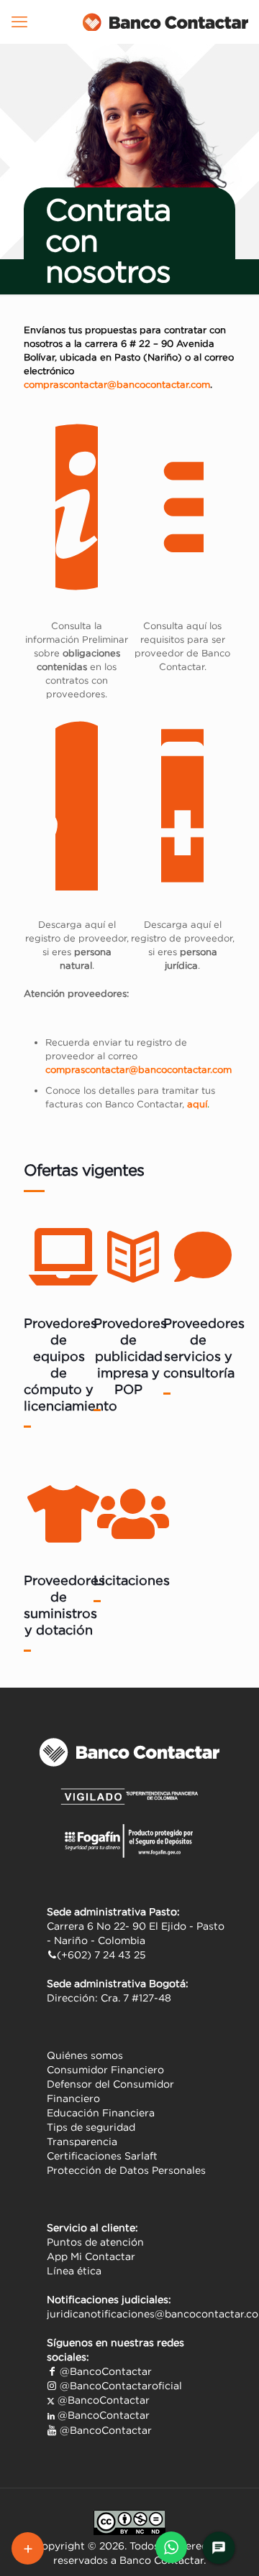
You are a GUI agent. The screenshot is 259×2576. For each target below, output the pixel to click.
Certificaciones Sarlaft (102, 2156)
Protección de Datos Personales (126, 2170)
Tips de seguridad (91, 2127)
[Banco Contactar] (165, 22)
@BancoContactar (104, 2371)
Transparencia (82, 2142)
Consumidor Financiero (105, 2070)
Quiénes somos (85, 2055)
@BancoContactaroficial (119, 2386)
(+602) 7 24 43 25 (101, 1955)
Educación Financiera (101, 2113)
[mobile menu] (19, 22)
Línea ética (74, 2271)
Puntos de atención (95, 2242)
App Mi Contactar (91, 2256)
